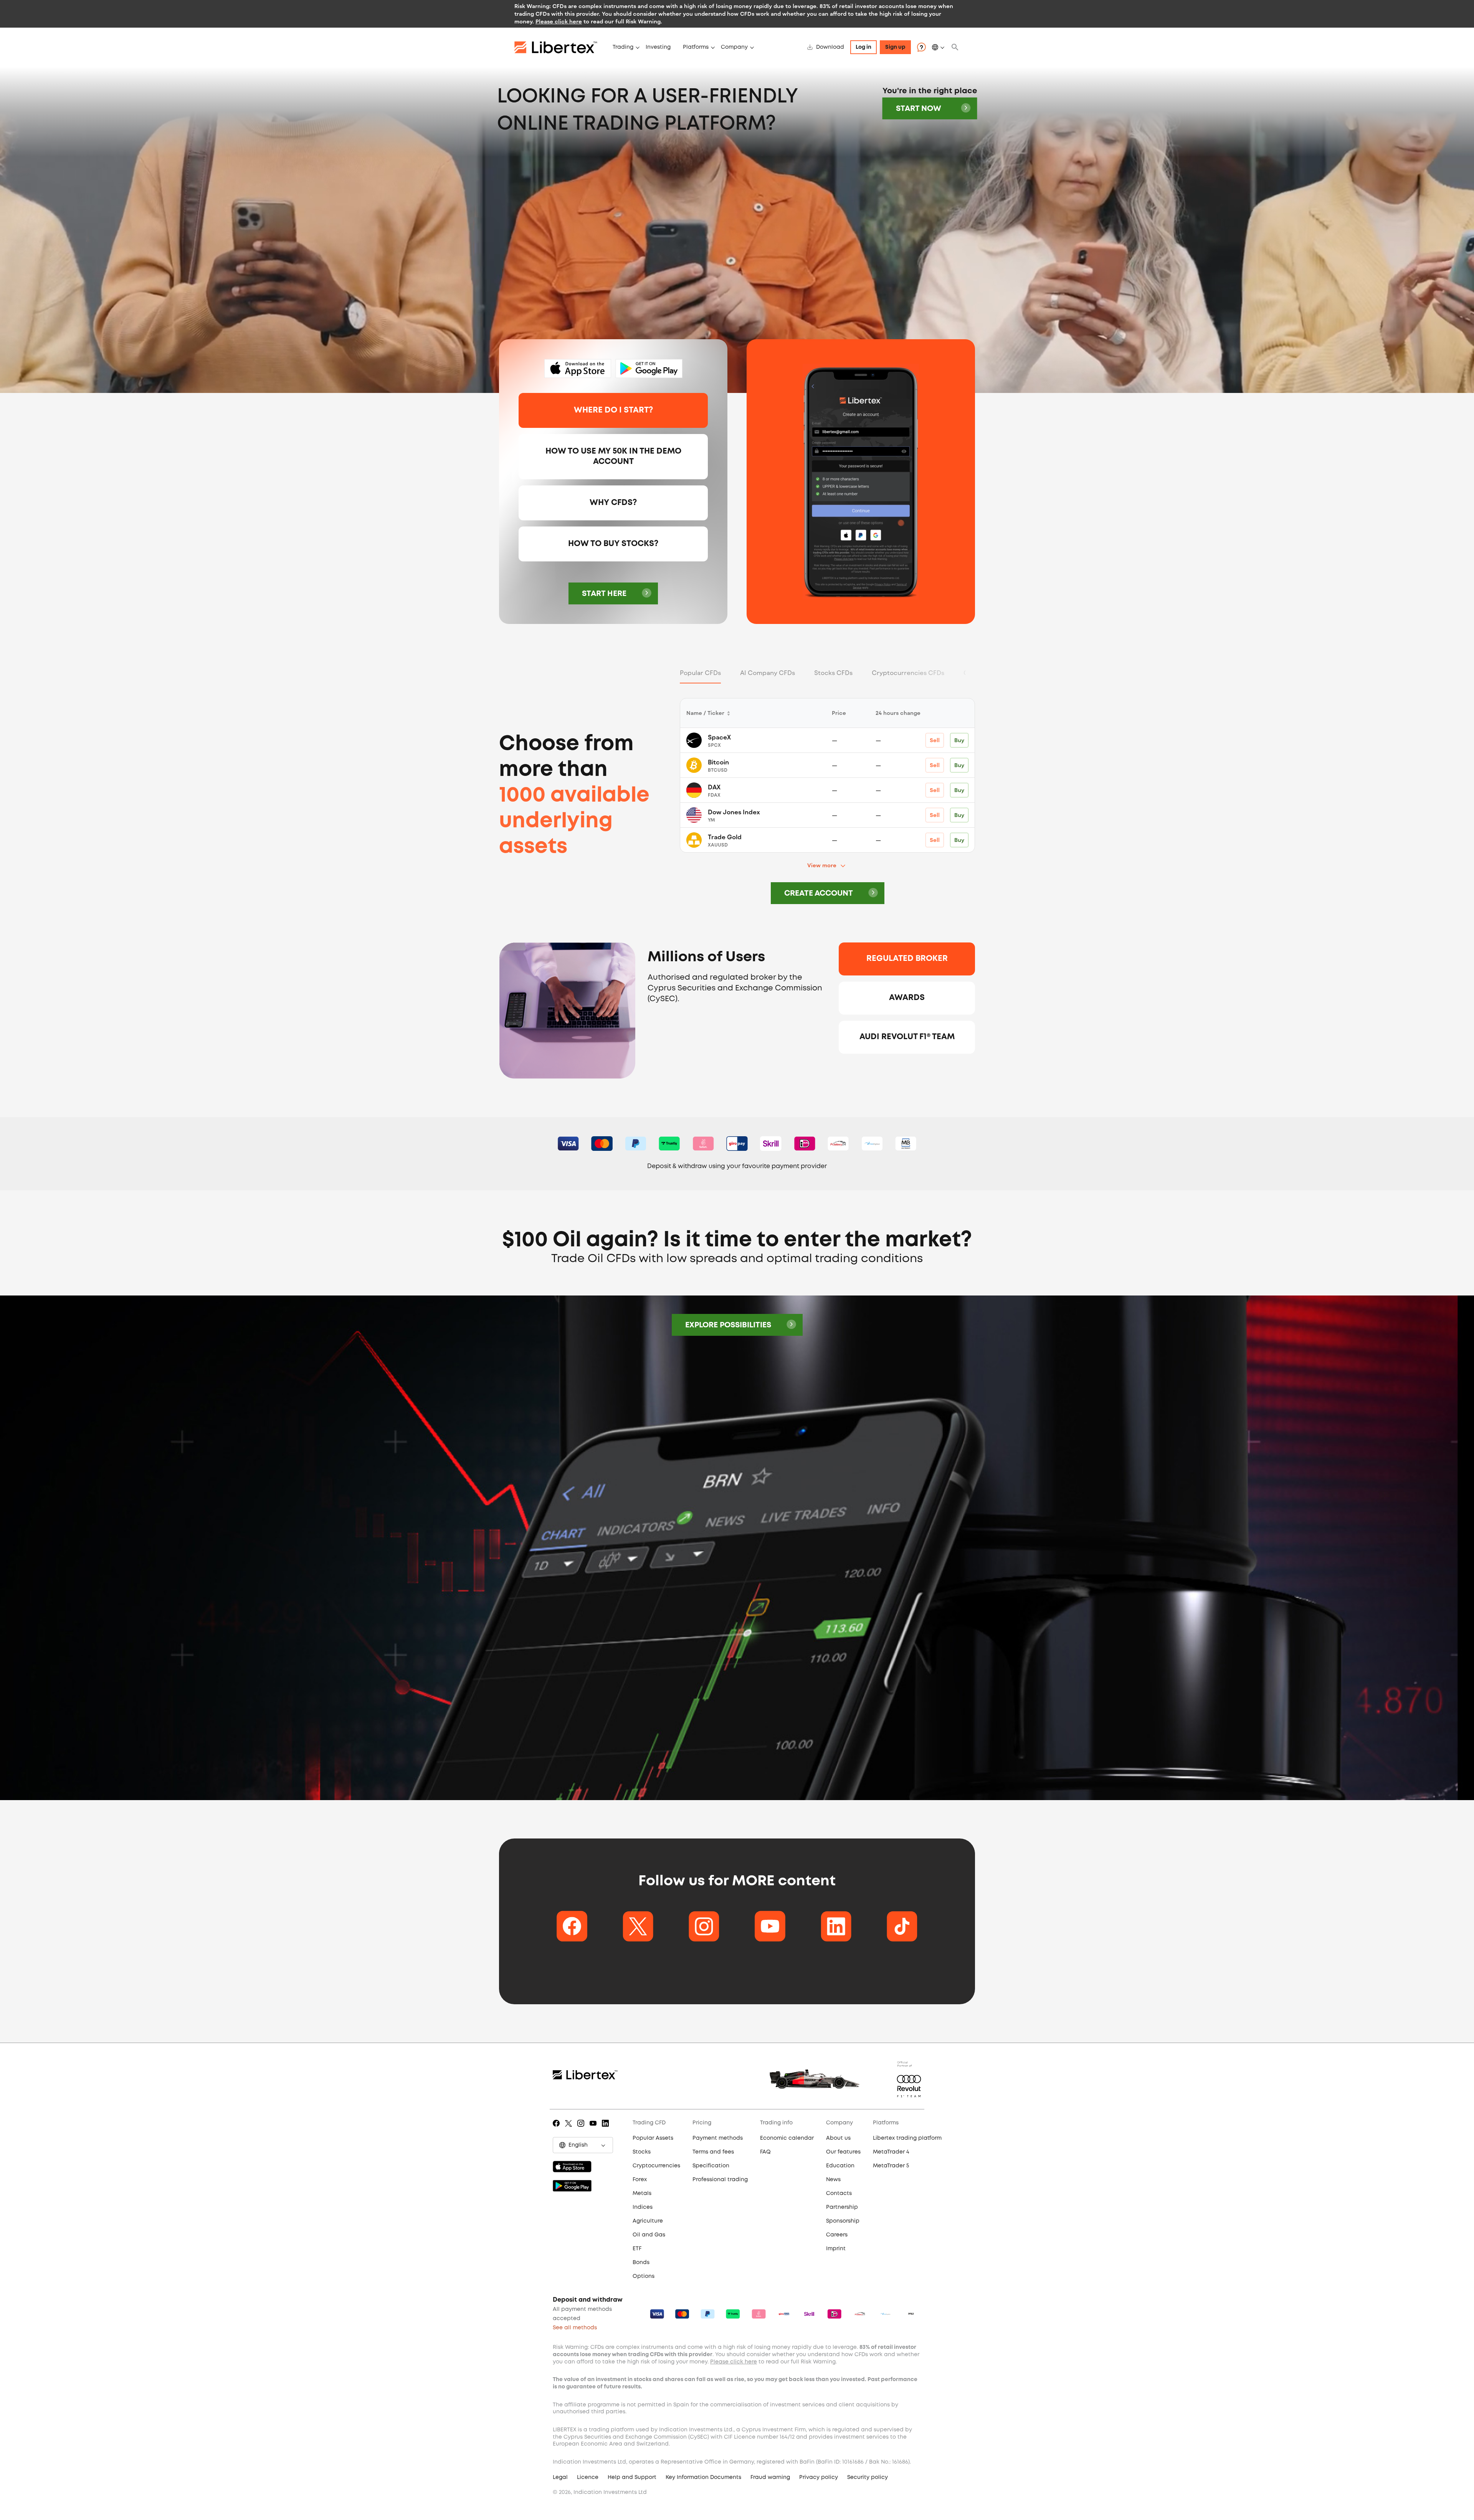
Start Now (919, 109)
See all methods (575, 2328)
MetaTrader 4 (891, 2152)
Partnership (842, 2207)
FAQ (765, 2152)
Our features (843, 2152)
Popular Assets (653, 2138)
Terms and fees (713, 2152)
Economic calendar (787, 2138)
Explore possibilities (728, 1325)
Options (644, 2276)
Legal (560, 2477)
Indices (643, 2207)
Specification (711, 2166)
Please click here (559, 21)
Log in (863, 47)
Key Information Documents (703, 2477)
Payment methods (718, 2138)
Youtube (594, 2129)
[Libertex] (560, 47)
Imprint (836, 2249)
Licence (588, 2477)
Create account (819, 894)
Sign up (895, 47)
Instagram (582, 2129)
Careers (837, 2235)
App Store (578, 369)
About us (838, 2138)
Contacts (839, 2193)
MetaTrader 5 (891, 2166)
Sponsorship (843, 2221)
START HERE (604, 594)
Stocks (642, 2152)
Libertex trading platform (907, 2138)
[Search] (955, 47)
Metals (642, 2193)
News (833, 2180)
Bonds (641, 2263)
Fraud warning (770, 2477)
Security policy (868, 2477)
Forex (640, 2180)
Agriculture (648, 2221)
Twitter (570, 2129)
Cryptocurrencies (656, 2166)
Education (840, 2166)
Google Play (649, 369)
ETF (637, 2249)
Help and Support (632, 2477)
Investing (658, 47)
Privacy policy (819, 2477)
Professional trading (720, 2180)
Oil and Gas (649, 2235)
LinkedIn (607, 2129)
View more (822, 865)
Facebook (558, 2129)
